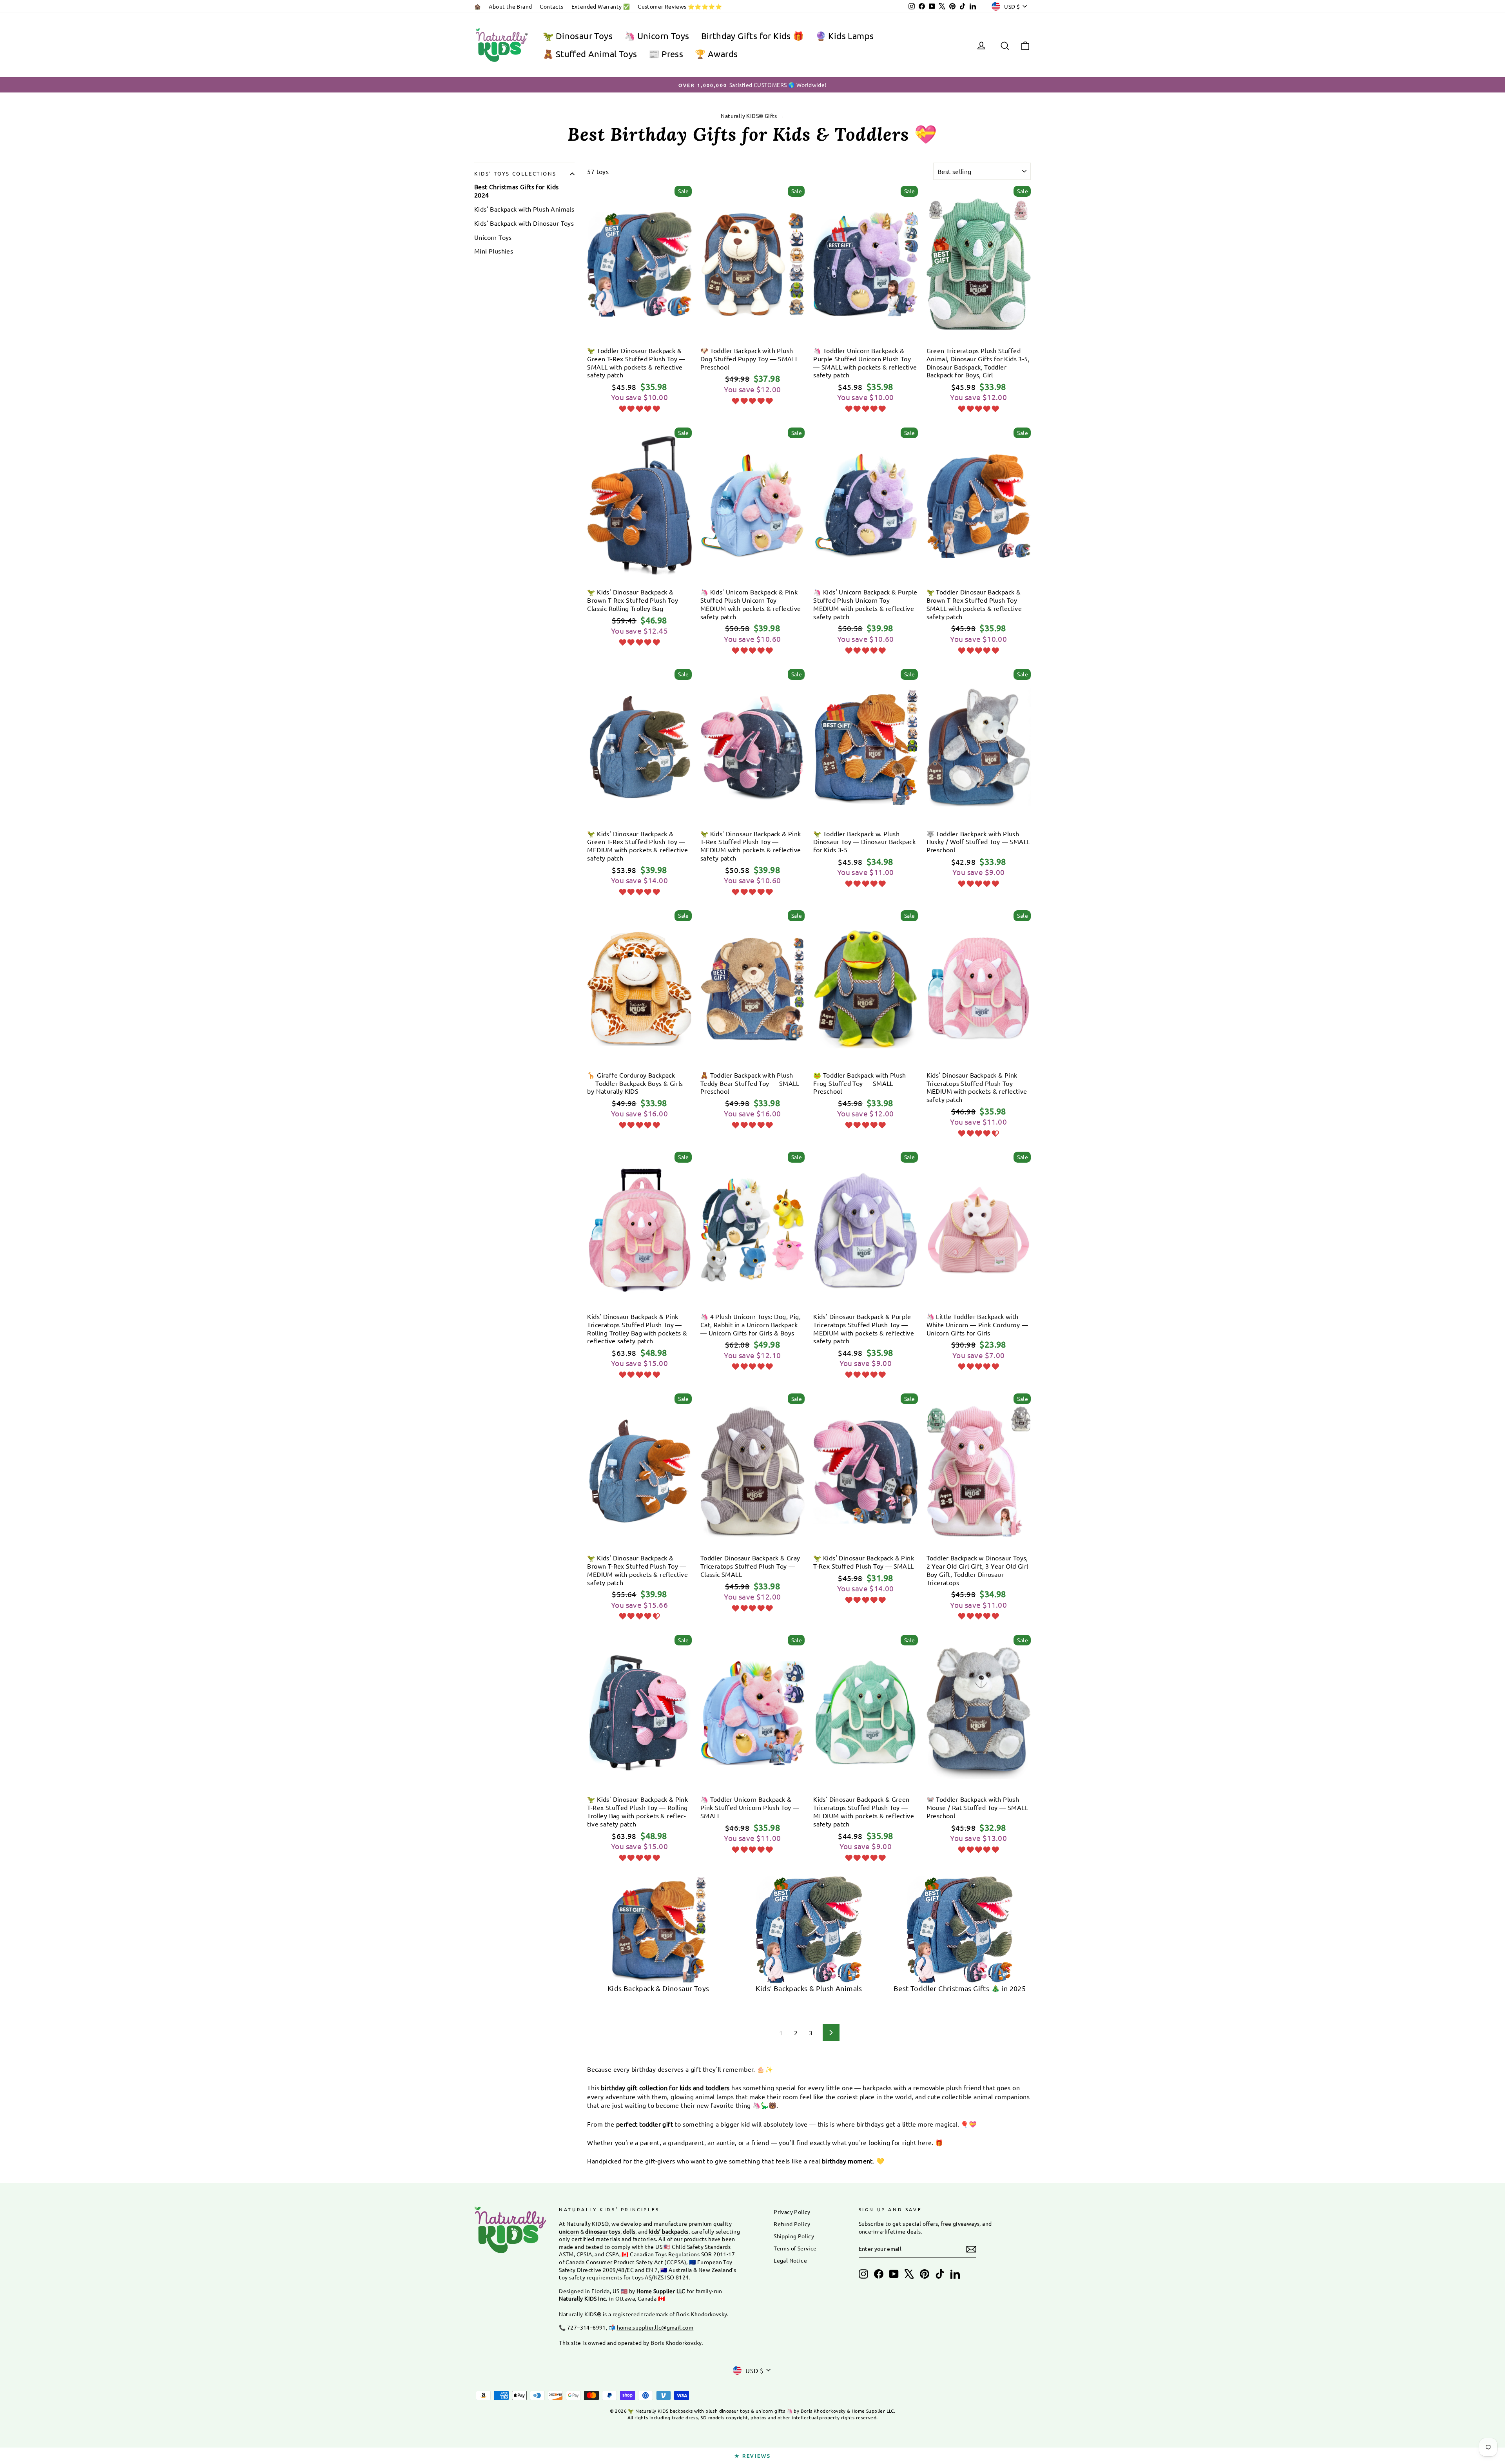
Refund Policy (792, 2224)
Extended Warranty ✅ (601, 6)
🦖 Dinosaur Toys (578, 36)
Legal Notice (790, 2260)
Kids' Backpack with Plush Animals (524, 209)
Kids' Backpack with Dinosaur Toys (524, 223)
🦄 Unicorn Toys (657, 36)
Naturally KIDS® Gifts (749, 116)
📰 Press (666, 54)
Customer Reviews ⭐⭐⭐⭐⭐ (680, 6)
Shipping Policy (794, 2236)
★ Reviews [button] (752, 2456)
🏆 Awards (716, 54)
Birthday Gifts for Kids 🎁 (752, 36)
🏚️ (478, 6)
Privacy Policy (792, 2212)
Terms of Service (795, 2248)
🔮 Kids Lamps (845, 36)
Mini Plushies (494, 251)
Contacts (551, 6)
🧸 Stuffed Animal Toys (590, 54)
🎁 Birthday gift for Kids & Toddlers (639, 334)
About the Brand (510, 6)
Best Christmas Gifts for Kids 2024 (517, 191)
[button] (639, 408)
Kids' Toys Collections (515, 173)
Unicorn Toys (493, 237)
